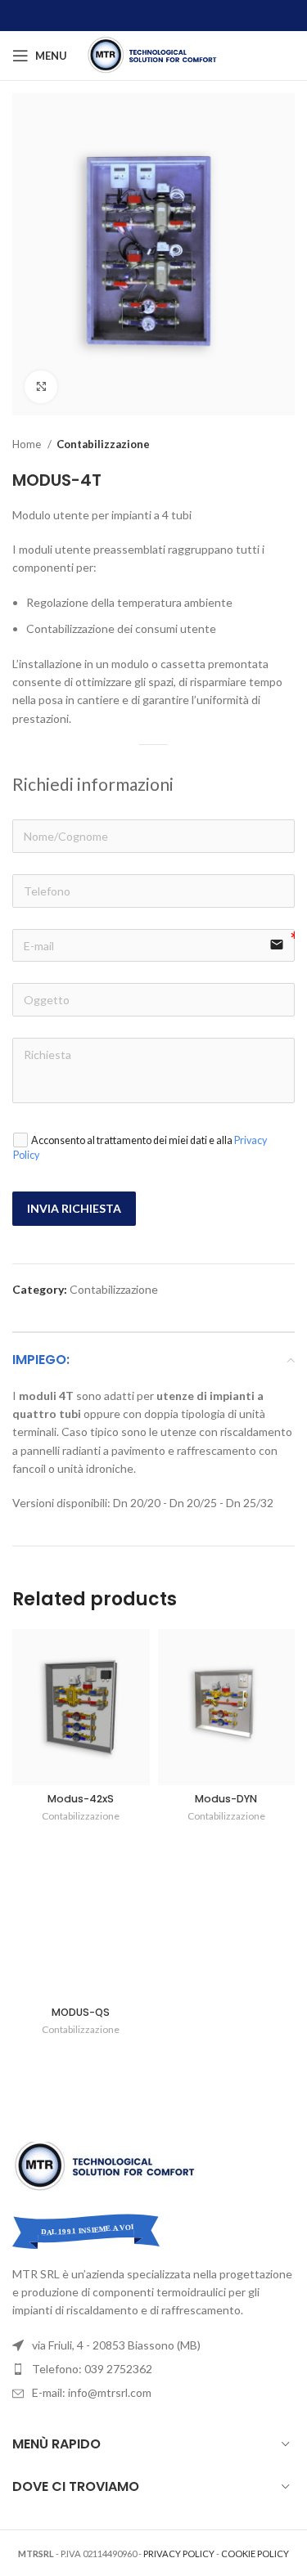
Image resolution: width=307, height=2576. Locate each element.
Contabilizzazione (103, 444)
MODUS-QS (81, 2012)
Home (28, 444)
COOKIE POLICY (255, 2554)
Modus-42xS (81, 1799)
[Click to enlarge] (41, 387)
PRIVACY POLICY (179, 2554)
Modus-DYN (226, 1799)
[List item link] (153, 2369)
